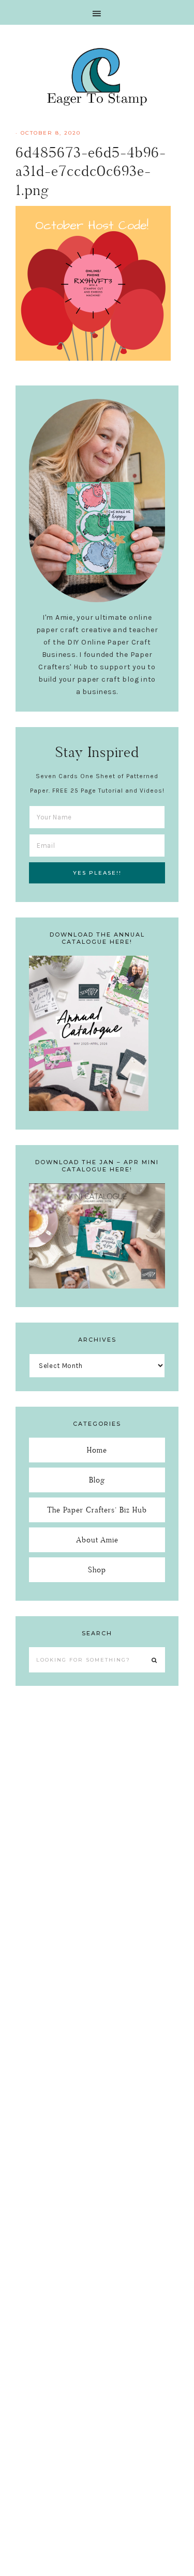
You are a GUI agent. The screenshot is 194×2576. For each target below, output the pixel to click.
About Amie (97, 1540)
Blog (97, 1480)
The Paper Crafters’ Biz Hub (97, 1510)
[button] (97, 12)
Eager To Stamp (97, 76)
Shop (97, 1569)
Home (97, 1450)
